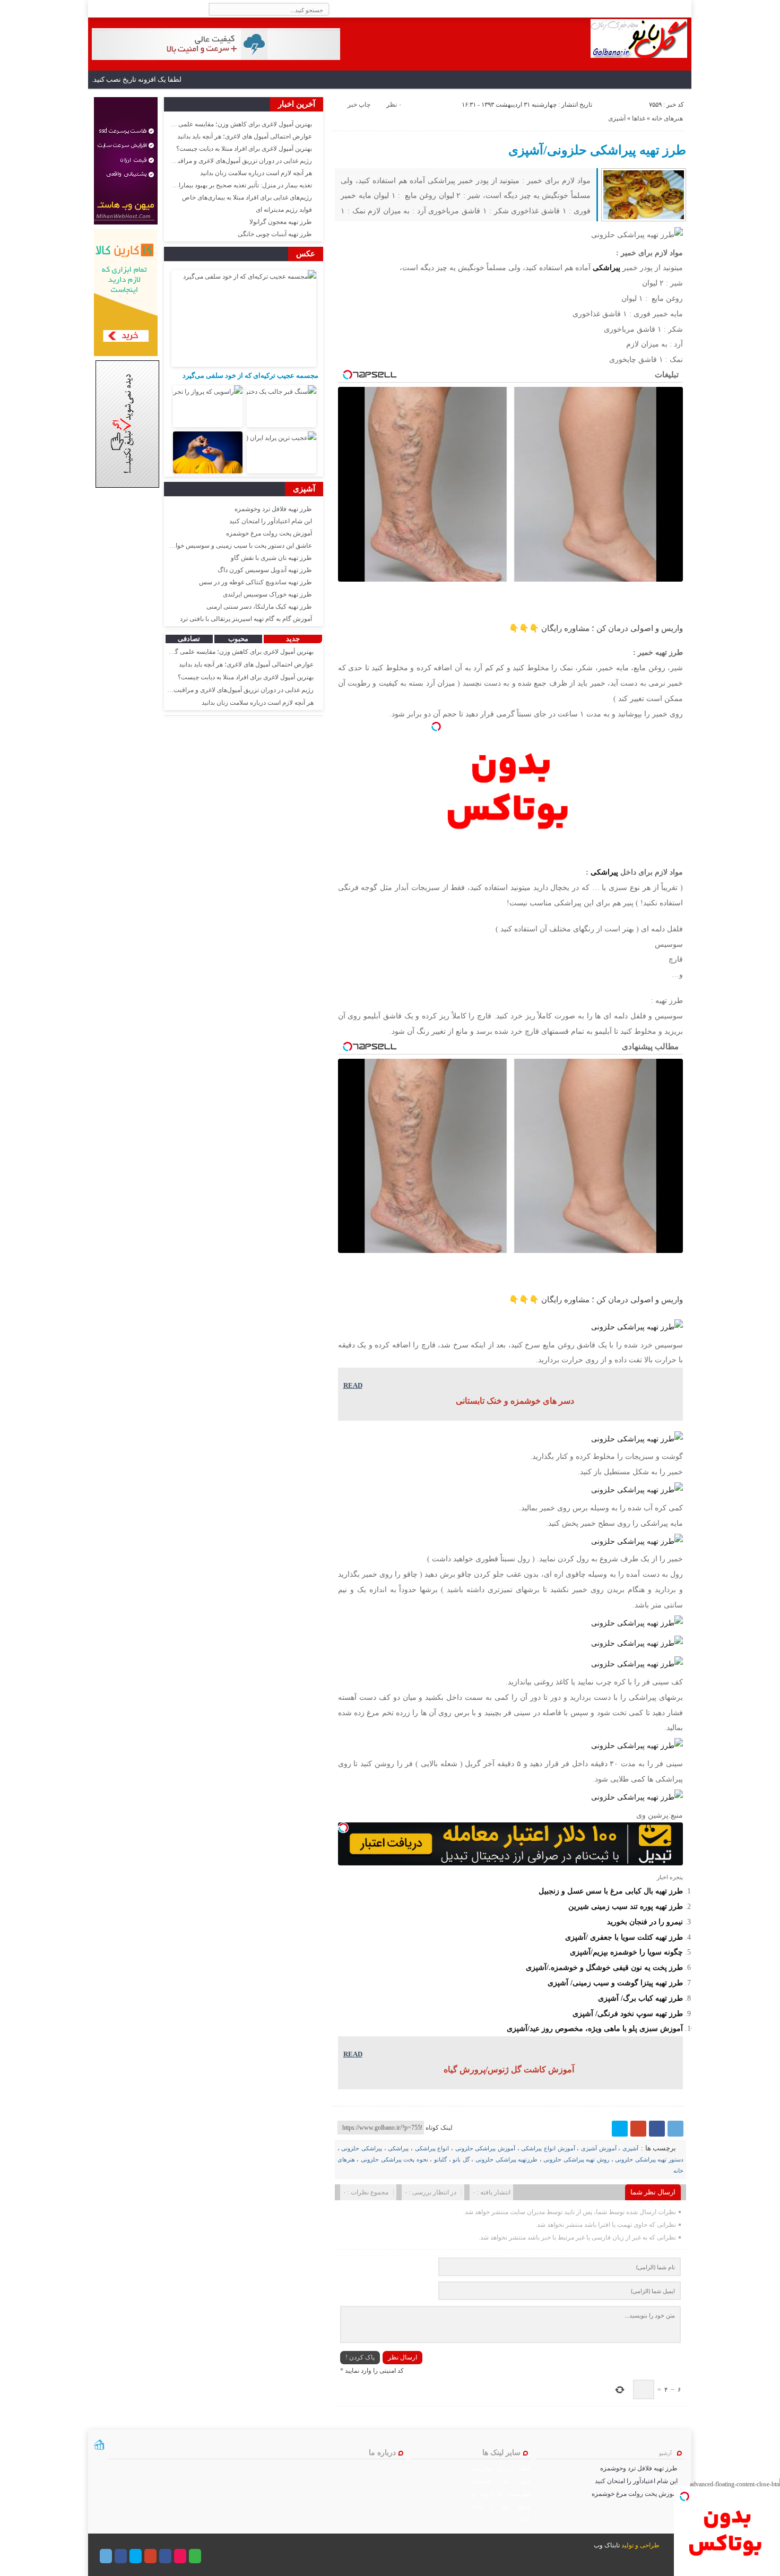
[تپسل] (436, 727)
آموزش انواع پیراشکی (548, 2148)
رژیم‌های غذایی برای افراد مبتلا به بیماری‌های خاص (247, 197)
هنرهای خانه (667, 118)
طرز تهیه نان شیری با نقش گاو (271, 558)
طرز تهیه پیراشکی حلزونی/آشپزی (597, 150)
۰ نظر (394, 105)
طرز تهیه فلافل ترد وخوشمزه (273, 509)
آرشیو (665, 2453)
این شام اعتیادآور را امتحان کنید (271, 521)
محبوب (238, 639)
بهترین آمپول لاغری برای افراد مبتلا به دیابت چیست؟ (244, 149)
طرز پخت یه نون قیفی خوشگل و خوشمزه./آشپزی (604, 1967)
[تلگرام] (675, 2129)
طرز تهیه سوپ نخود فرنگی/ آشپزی (628, 2013)
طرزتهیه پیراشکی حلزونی (506, 2159)
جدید (293, 639)
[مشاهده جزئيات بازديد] (99, 2449)
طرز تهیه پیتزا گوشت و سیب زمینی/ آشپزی (615, 1983)
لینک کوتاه (439, 2128)
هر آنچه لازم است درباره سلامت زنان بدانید (256, 173)
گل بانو (461, 2159)
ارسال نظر (402, 2357)
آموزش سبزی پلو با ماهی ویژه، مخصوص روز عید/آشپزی (595, 2028)
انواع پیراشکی (432, 2148)
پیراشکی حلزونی (362, 2148)
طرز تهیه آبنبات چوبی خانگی (275, 234)
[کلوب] (195, 2556)
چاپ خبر (359, 105)
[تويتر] (620, 2129)
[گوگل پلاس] (638, 2129)
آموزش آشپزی (599, 2148)
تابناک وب (607, 2545)
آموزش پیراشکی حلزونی (485, 2148)
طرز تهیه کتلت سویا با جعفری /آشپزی (624, 1937)
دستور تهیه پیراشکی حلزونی (649, 2159)
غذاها (639, 118)
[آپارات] (180, 2556)
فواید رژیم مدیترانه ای (284, 210)
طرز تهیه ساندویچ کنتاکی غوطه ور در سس (255, 582)
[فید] (96, 9)
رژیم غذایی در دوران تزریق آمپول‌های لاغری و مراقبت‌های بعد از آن (225, 161)
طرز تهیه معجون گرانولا (281, 222)
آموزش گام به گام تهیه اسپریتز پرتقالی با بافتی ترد (246, 619)
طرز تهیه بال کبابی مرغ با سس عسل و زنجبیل (611, 1891)
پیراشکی (606, 267)
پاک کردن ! (360, 2357)
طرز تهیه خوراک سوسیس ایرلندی (267, 594)
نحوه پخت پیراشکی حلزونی (395, 2159)
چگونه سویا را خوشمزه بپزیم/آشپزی (626, 1952)
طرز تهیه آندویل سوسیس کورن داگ (265, 570)
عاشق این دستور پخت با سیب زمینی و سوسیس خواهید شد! (233, 546)
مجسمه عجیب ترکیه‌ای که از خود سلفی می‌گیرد (250, 375)
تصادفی (189, 639)
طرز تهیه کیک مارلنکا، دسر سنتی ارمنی (259, 607)
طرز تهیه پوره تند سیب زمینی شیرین (626, 1906)
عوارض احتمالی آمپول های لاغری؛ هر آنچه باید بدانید (245, 136)
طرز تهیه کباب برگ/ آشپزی (640, 1998)
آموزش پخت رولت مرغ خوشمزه (269, 533)
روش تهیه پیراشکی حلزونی (576, 2159)
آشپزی (617, 118)
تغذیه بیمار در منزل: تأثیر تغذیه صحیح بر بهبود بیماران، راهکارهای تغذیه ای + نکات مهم (200, 185)
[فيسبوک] (657, 2129)
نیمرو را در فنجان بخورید (645, 1922)
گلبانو (440, 2159)
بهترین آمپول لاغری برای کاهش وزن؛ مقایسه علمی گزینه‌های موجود (224, 124)
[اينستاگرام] (165, 2556)
